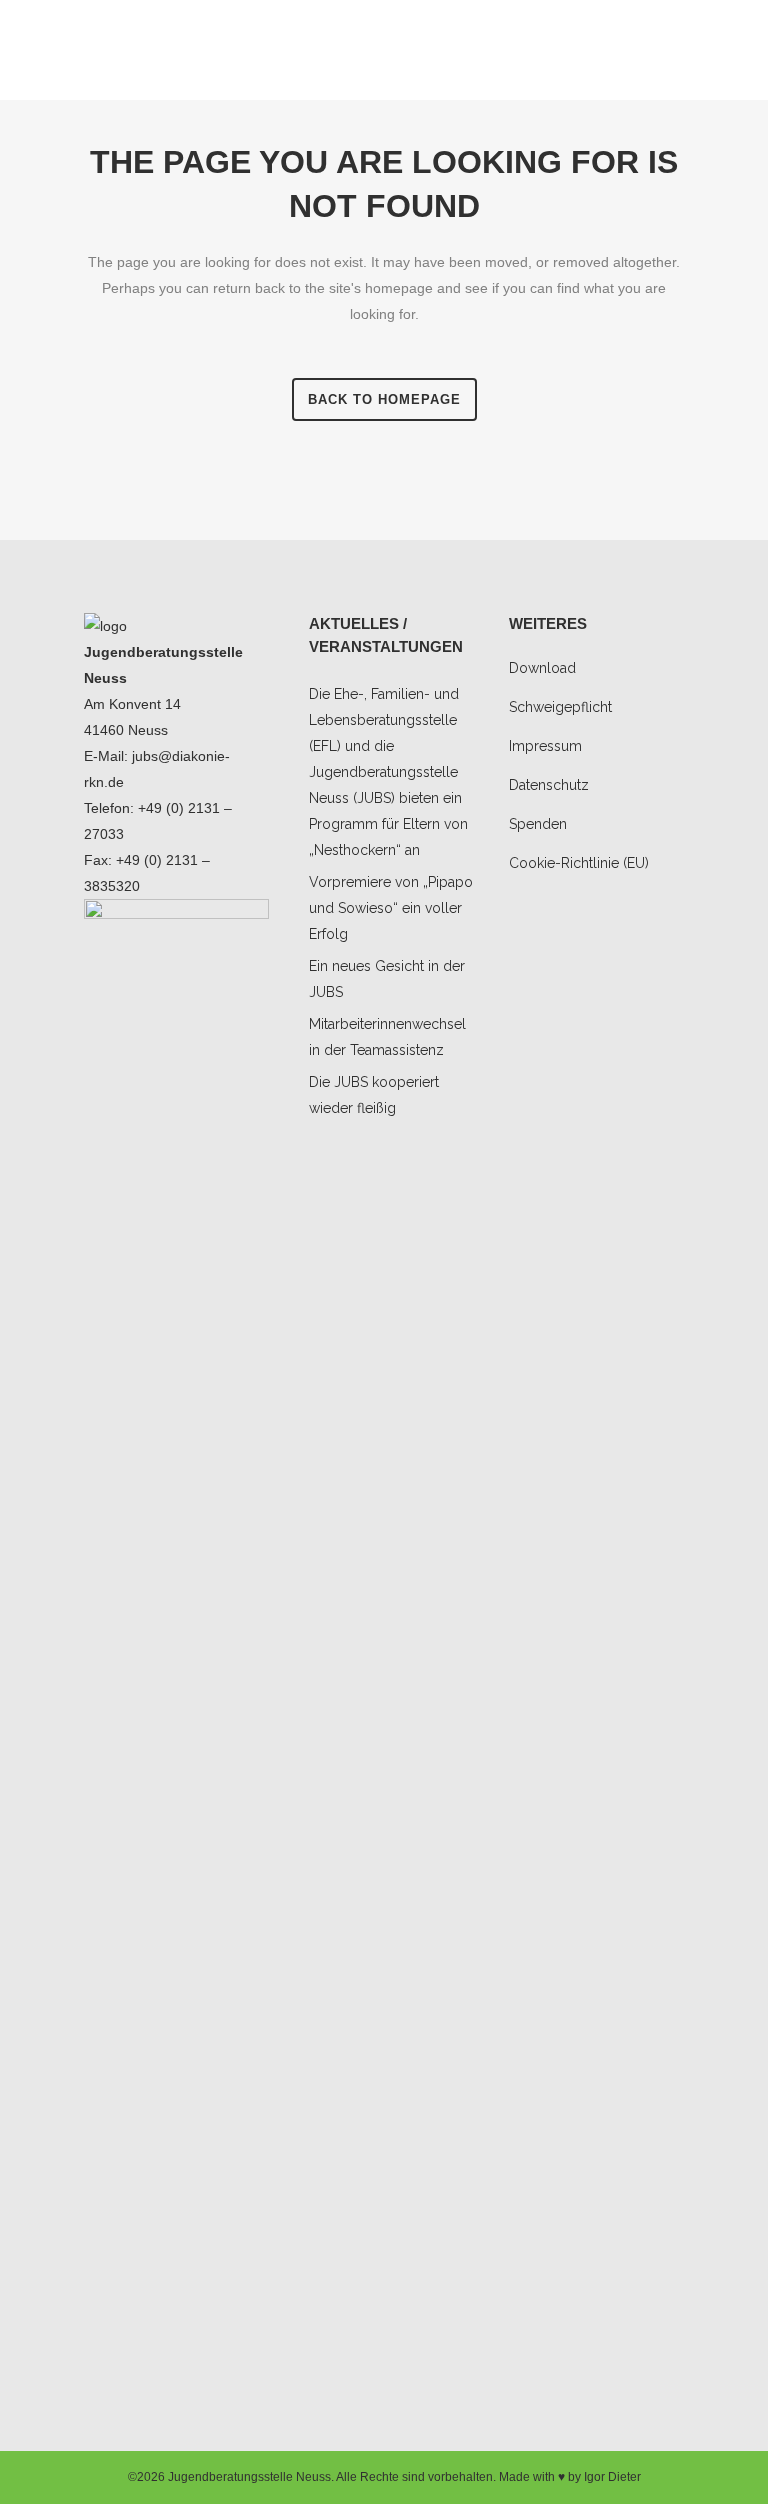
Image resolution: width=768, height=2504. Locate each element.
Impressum (545, 746)
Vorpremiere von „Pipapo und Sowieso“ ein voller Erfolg (391, 908)
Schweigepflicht (560, 707)
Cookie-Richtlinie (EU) (579, 863)
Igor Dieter (612, 2477)
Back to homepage (384, 399)
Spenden (538, 824)
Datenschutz (549, 785)
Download (542, 668)
